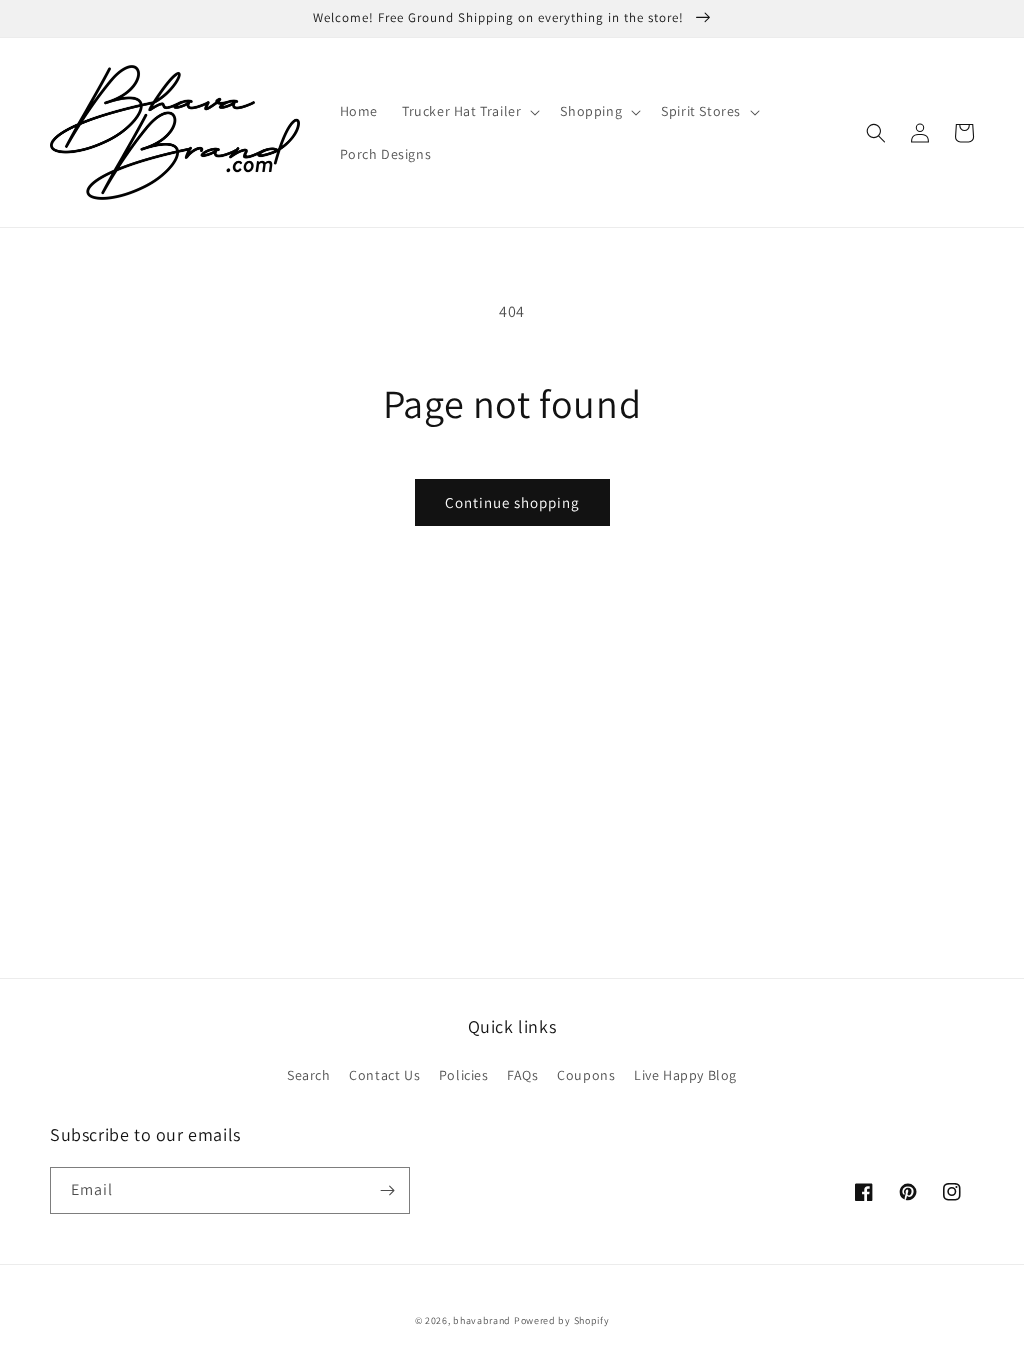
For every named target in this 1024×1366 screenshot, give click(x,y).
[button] (469, 111)
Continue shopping (512, 502)
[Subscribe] (387, 1190)
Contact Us (384, 1075)
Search (309, 1075)
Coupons (586, 1075)
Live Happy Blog (685, 1075)
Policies (464, 1075)
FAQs (522, 1075)
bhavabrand (482, 1320)
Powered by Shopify (562, 1320)
